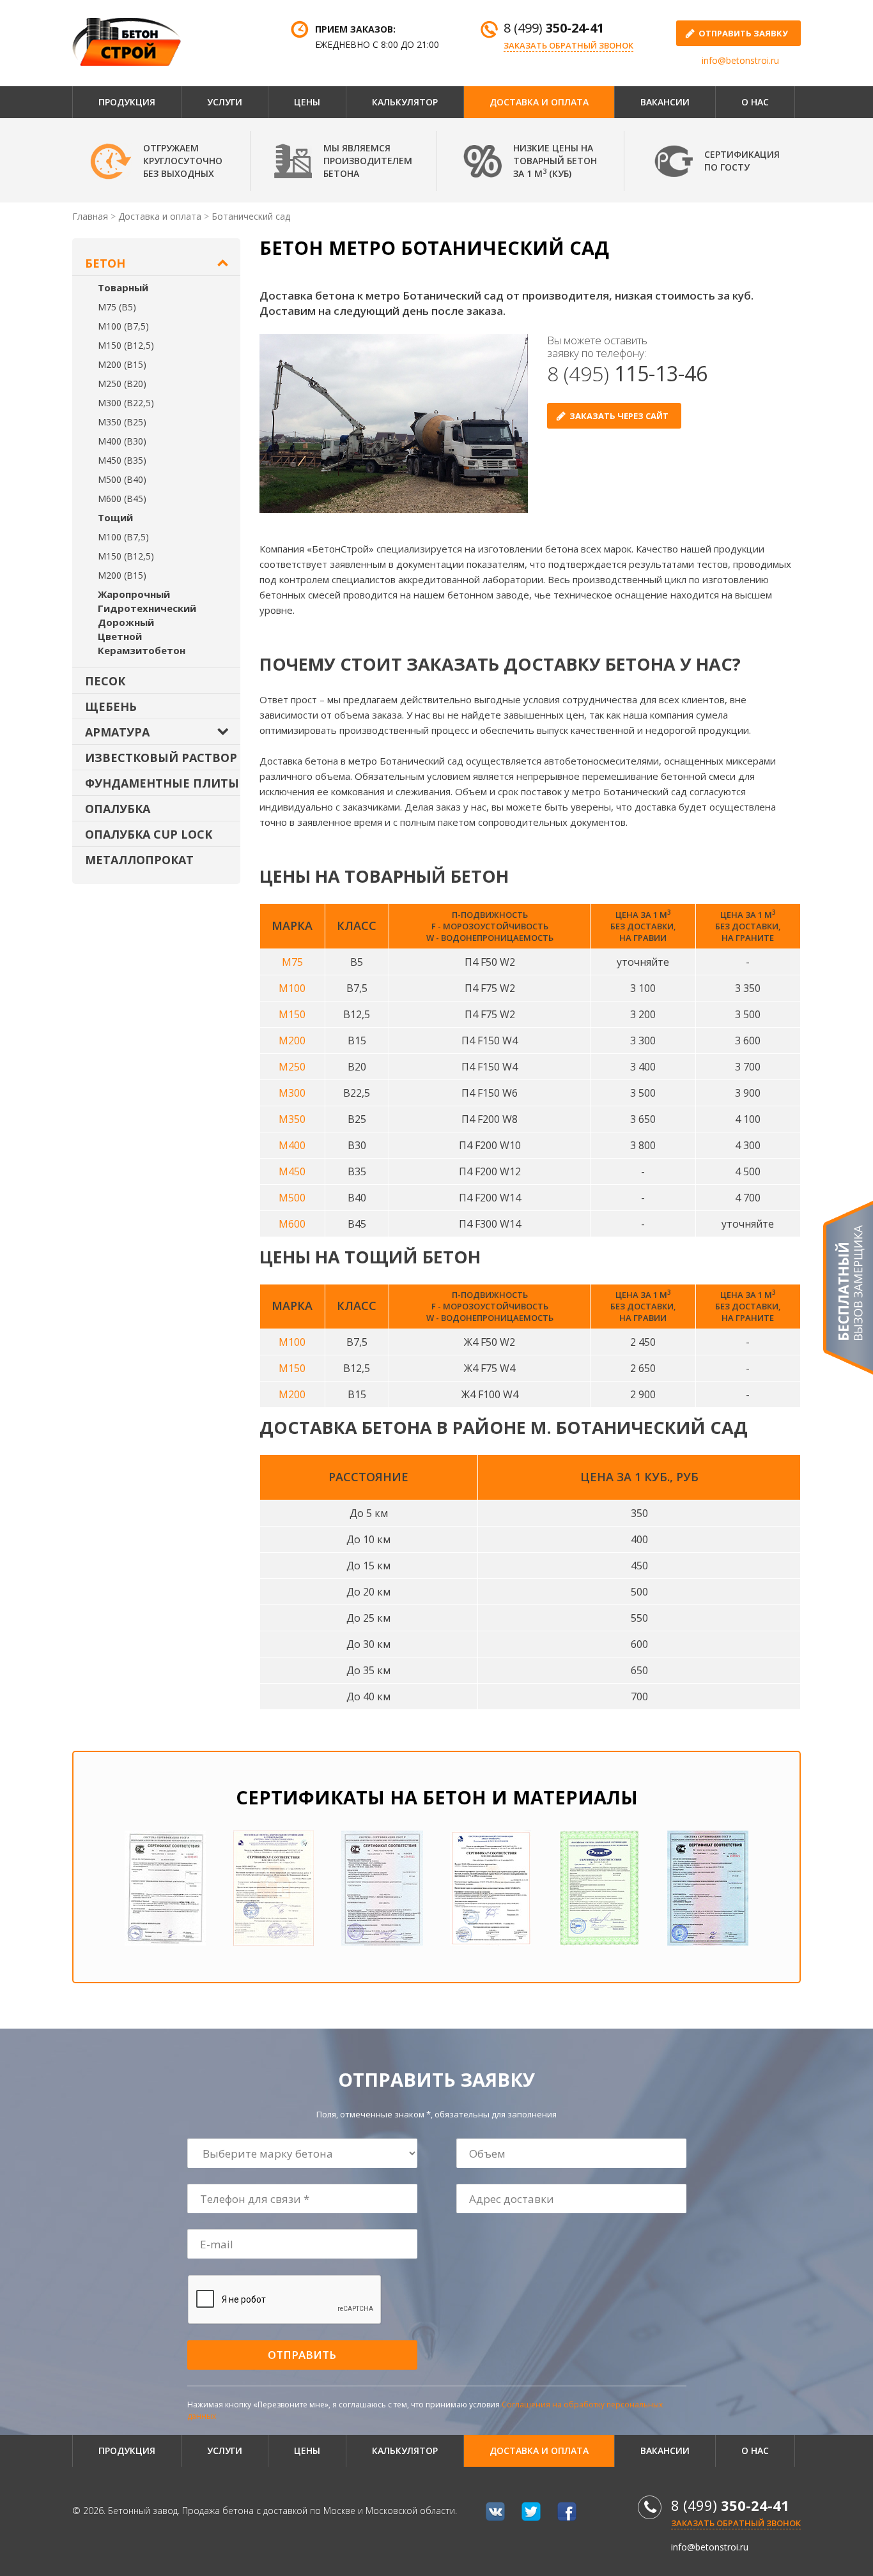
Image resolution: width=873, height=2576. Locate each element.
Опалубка (118, 809)
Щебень (111, 706)
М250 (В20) (122, 384)
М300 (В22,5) (126, 403)
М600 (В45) (122, 499)
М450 (292, 1171)
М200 (292, 1040)
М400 (292, 1145)
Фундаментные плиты (162, 783)
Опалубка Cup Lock (149, 834)
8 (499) (554, 28)
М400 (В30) (122, 441)
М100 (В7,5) (123, 326)
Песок (105, 681)
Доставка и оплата (539, 102)
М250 (292, 1067)
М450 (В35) (122, 460)
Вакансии (665, 102)
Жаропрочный (134, 594)
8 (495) (627, 373)
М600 (292, 1224)
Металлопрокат (139, 860)
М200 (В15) (122, 364)
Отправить (302, 2355)
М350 (292, 1119)
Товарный (123, 287)
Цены (307, 102)
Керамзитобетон (142, 650)
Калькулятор (405, 102)
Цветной (120, 636)
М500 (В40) (122, 479)
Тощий (115, 517)
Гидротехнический (147, 608)
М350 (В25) (122, 422)
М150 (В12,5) (126, 345)
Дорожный (126, 622)
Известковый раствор (161, 758)
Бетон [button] (105, 263)
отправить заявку (743, 33)
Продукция (127, 102)
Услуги (225, 102)
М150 (292, 1014)
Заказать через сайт (619, 416)
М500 (292, 1198)
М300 (292, 1093)
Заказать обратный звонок (568, 45)
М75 (292, 962)
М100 (292, 988)
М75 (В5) (117, 307)
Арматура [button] (117, 732)
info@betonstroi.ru (740, 60)
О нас (755, 102)
